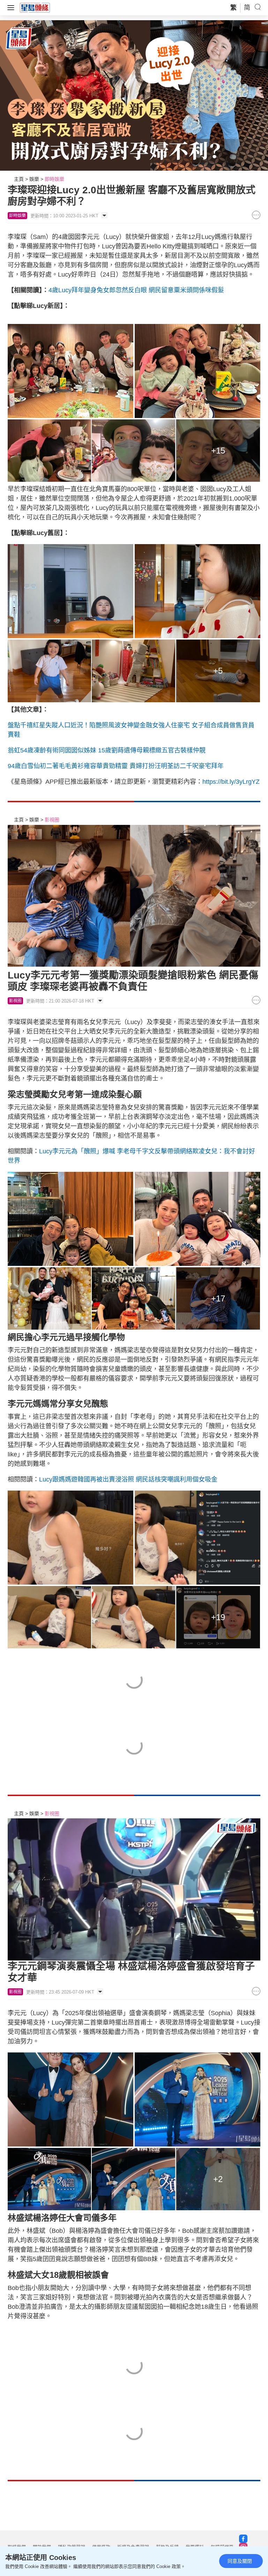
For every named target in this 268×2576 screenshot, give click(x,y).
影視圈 (52, 820)
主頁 (19, 179)
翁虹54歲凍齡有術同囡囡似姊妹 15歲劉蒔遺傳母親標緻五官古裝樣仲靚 (107, 750)
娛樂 (34, 179)
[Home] (35, 7)
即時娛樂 (54, 179)
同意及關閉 (240, 2561)
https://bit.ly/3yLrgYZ (231, 782)
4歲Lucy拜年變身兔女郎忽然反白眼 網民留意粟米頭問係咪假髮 (136, 290)
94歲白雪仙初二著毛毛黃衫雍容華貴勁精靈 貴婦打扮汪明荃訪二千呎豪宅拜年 (116, 766)
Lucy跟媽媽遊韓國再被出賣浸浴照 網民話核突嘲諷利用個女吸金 (128, 1479)
